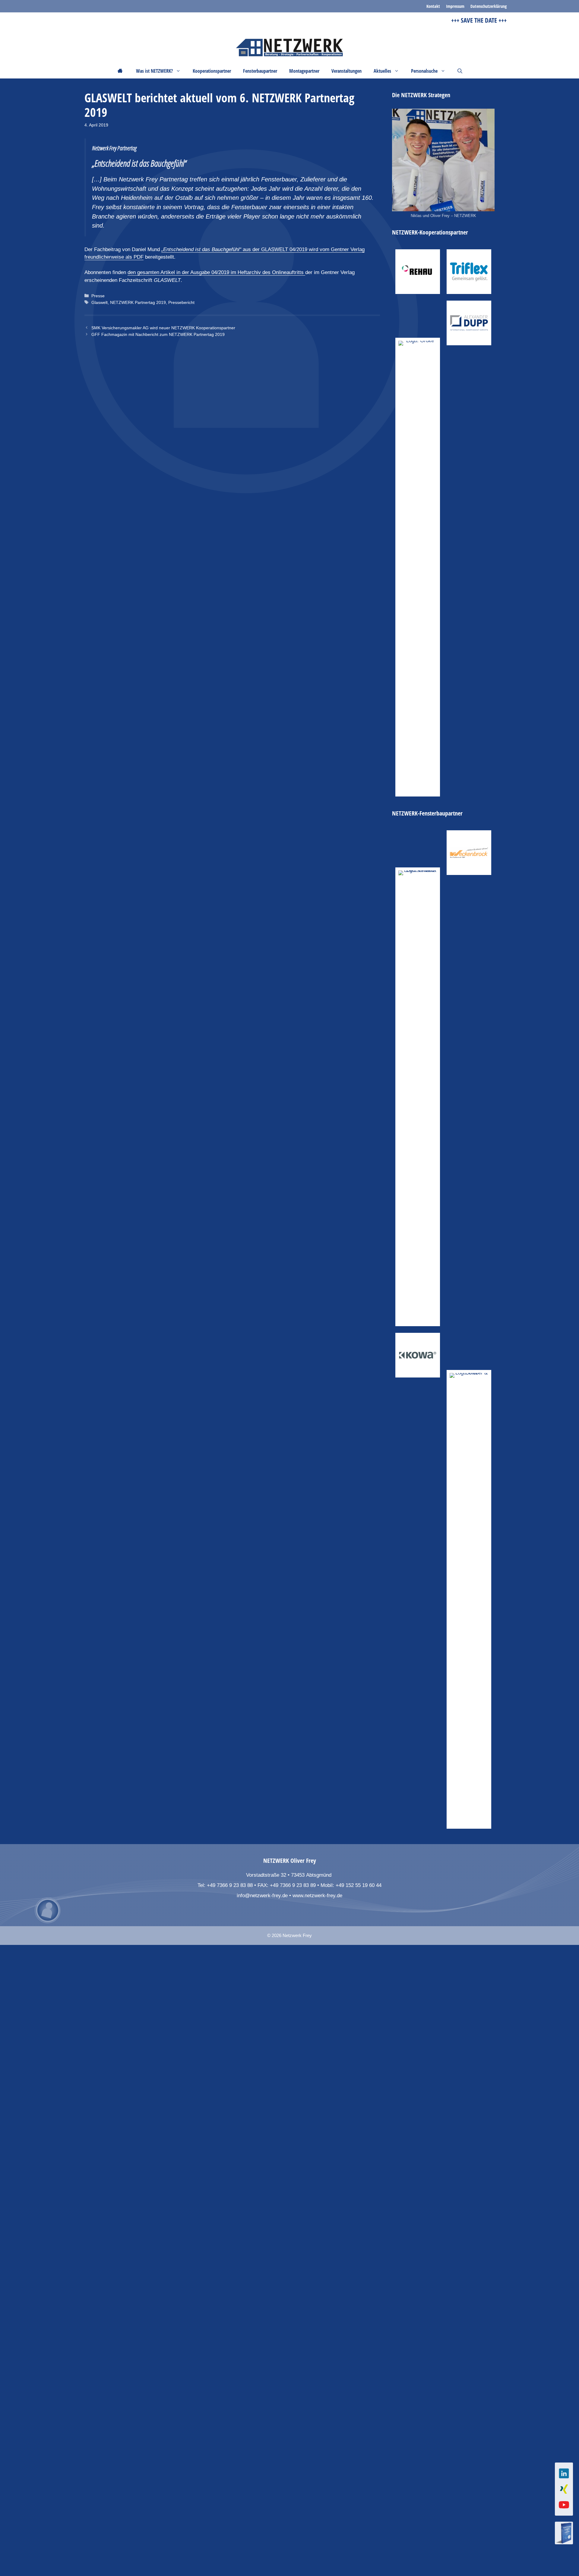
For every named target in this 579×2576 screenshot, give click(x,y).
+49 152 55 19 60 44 (359, 1885)
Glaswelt (100, 302)
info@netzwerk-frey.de (262, 1896)
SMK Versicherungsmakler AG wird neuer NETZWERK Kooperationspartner (163, 328)
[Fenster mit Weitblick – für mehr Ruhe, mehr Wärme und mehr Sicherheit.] (469, 853)
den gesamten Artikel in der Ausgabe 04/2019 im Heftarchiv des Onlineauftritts (216, 272)
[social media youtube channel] (564, 2505)
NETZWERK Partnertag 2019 (138, 302)
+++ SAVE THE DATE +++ (461, 20)
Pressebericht (181, 302)
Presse (98, 296)
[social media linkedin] (564, 2473)
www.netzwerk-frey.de (317, 1896)
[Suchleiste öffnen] (460, 71)
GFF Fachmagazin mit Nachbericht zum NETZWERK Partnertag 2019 (158, 334)
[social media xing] (564, 2489)
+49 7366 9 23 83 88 (230, 1885)
